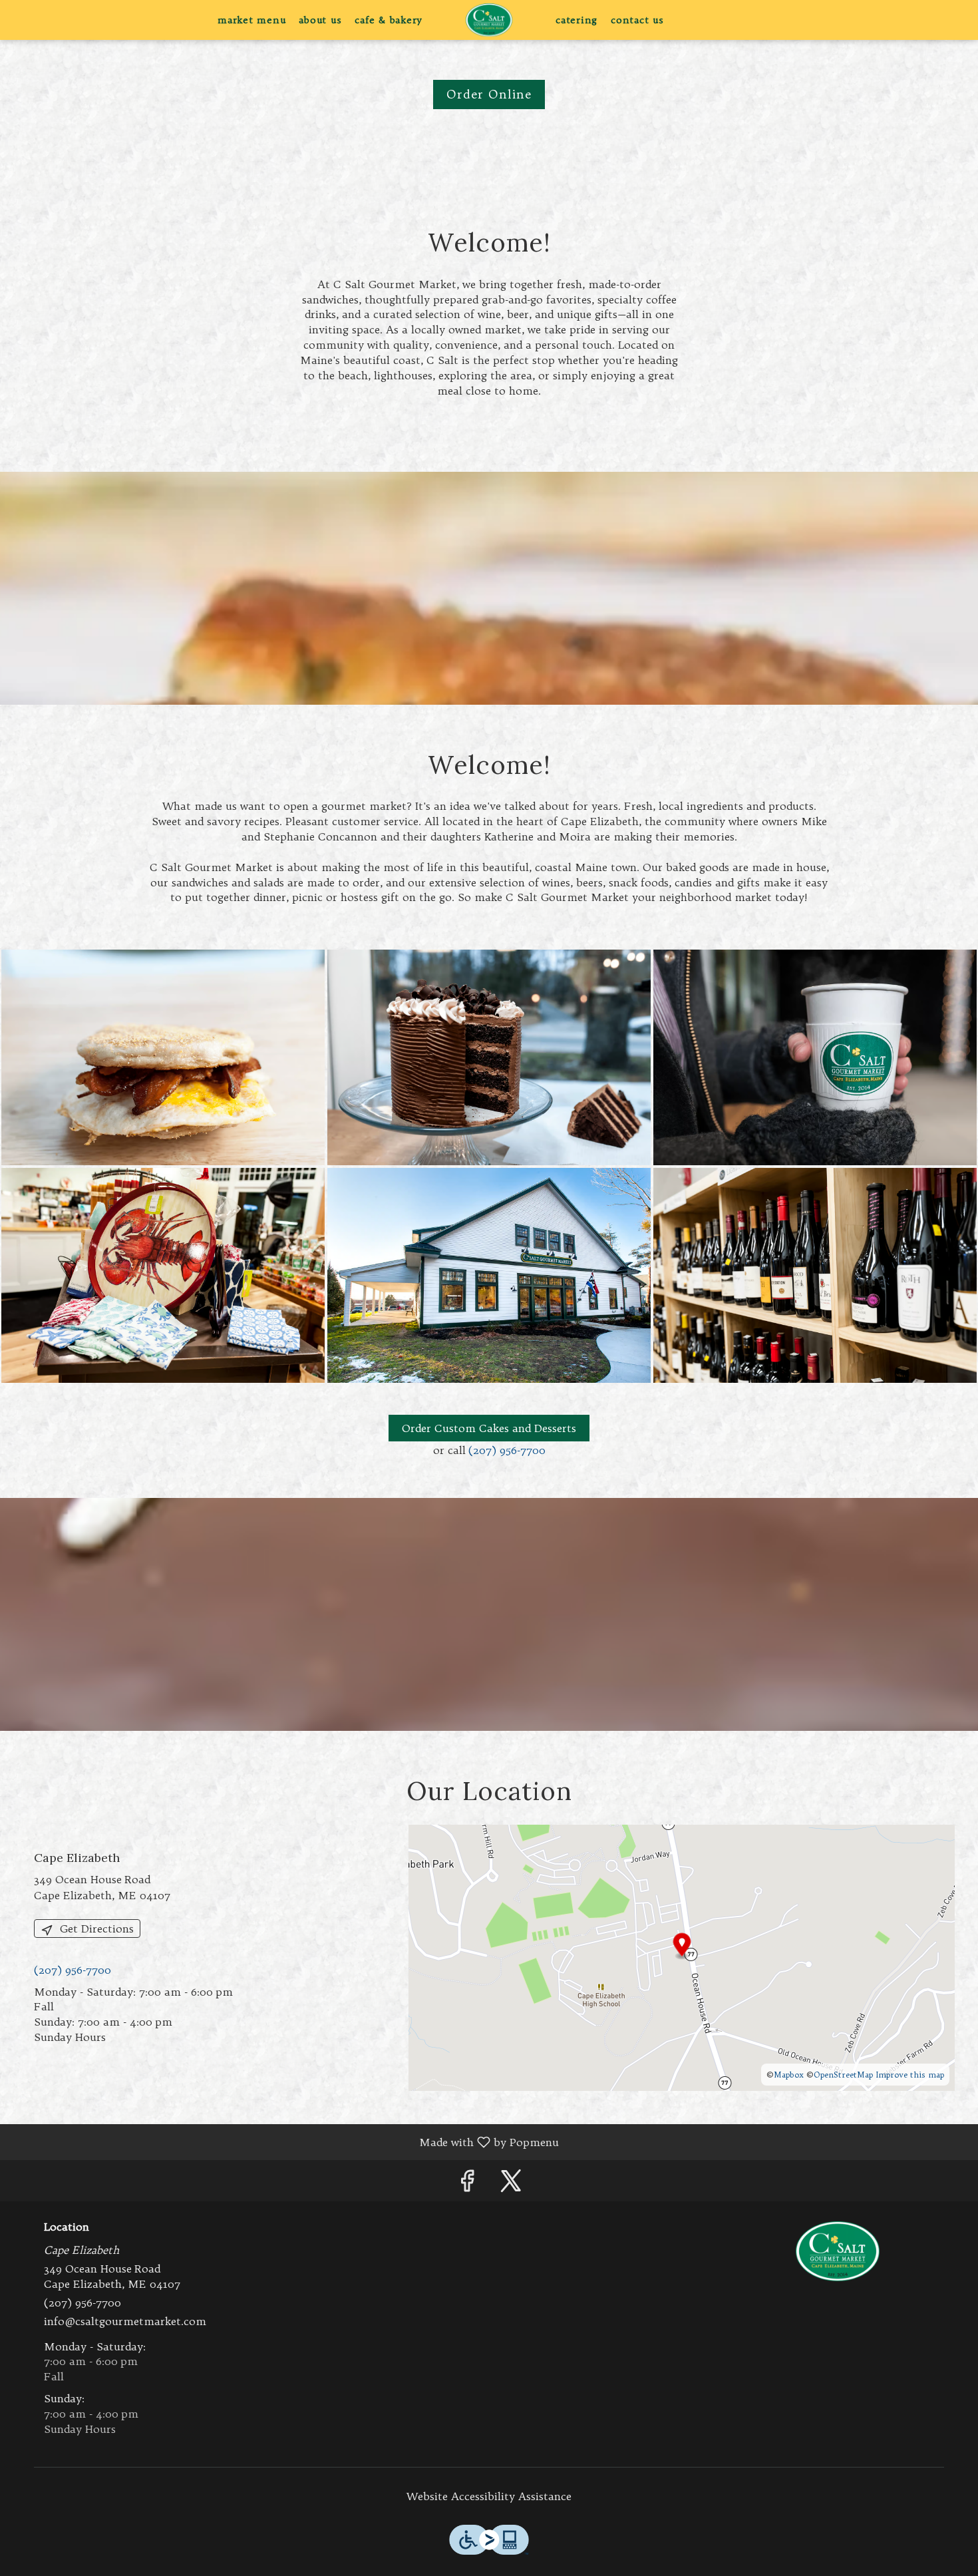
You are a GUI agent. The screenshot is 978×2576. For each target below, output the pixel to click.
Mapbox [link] (789, 2075)
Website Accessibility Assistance (489, 2496)
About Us (320, 20)
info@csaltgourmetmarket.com (125, 2321)
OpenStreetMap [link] (843, 2075)
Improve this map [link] (910, 2075)
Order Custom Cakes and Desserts (489, 1428)
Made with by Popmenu (284, 2141)
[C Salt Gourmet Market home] (489, 20)
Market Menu (251, 20)
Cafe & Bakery (389, 20)
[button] (163, 1057)
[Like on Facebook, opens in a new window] (467, 2184)
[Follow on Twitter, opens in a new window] (511, 2184)
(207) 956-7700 (507, 1450)
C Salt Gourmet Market (838, 2251)
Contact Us (637, 20)
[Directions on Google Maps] (682, 1956)
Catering (576, 20)
